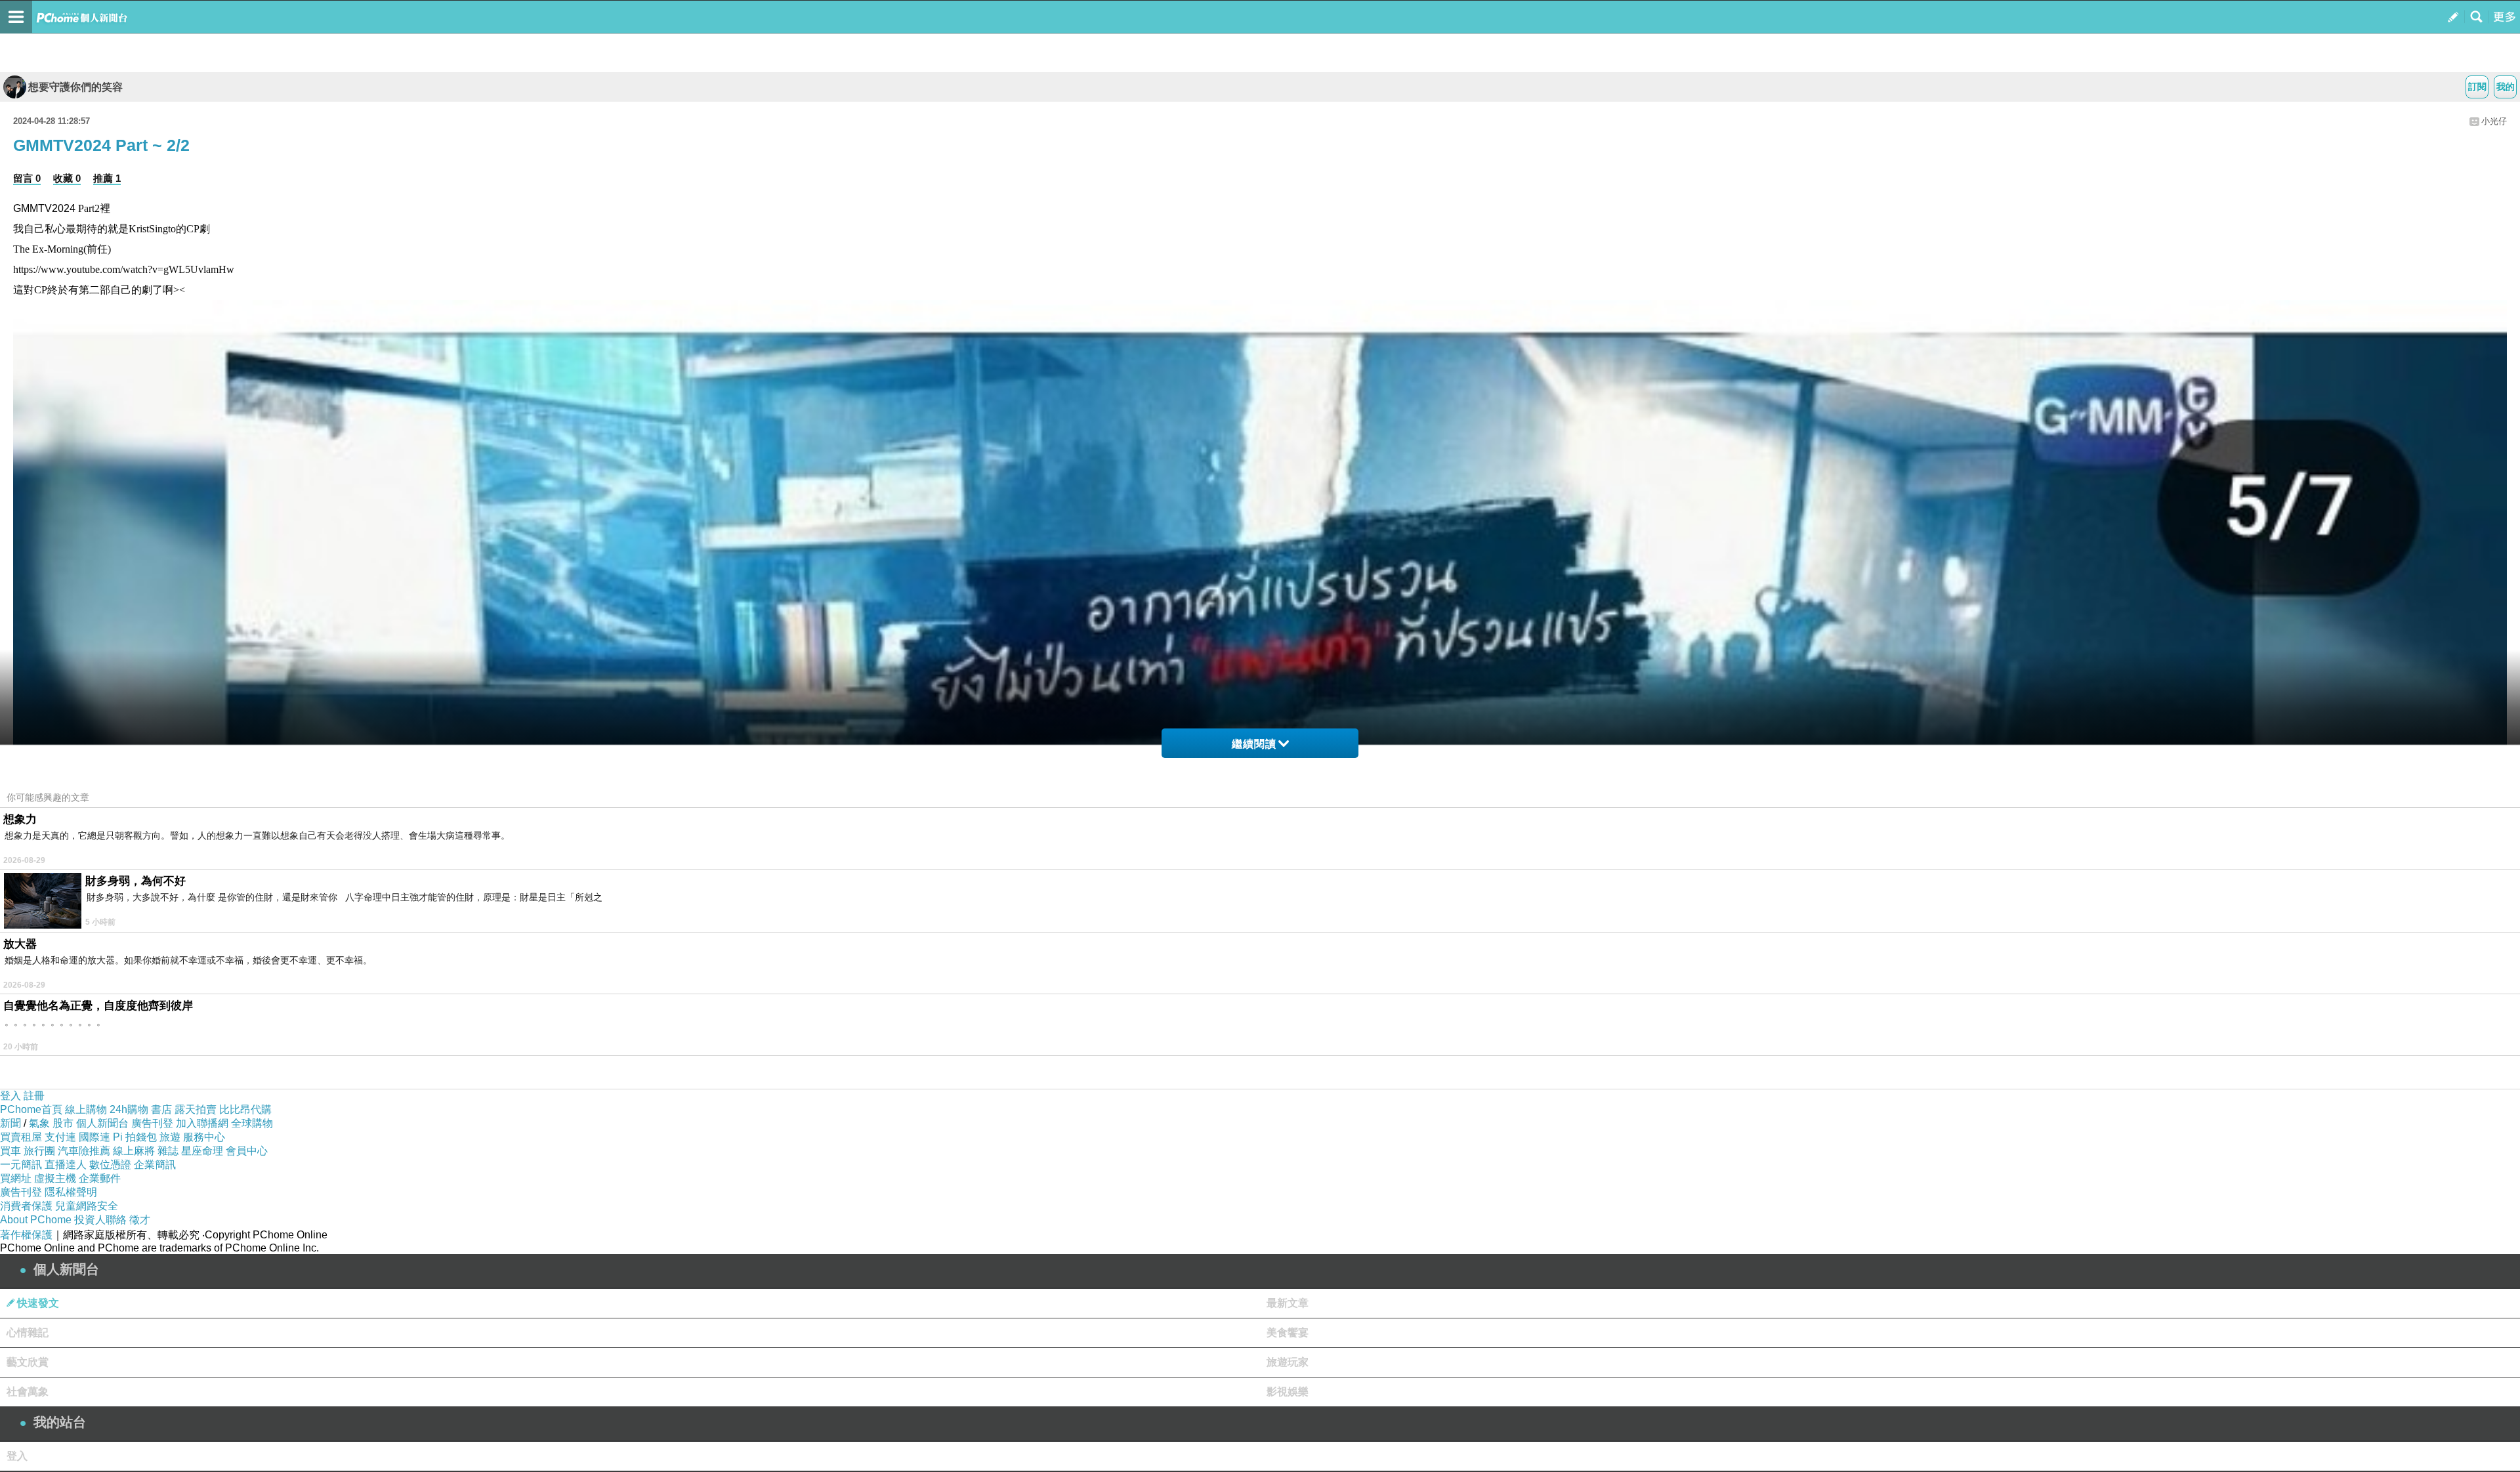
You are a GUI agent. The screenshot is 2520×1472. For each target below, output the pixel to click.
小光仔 (2494, 121)
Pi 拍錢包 (135, 1137)
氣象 (39, 1123)
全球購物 (252, 1123)
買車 (10, 1151)
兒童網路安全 (87, 1206)
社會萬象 (28, 1392)
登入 (10, 1096)
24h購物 (129, 1109)
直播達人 (66, 1165)
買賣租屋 (21, 1137)
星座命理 (202, 1151)
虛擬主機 (55, 1178)
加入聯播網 (202, 1123)
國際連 (94, 1137)
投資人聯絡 (100, 1220)
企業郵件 (100, 1178)
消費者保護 (26, 1206)
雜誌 (168, 1151)
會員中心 (247, 1151)
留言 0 (27, 178)
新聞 (10, 1123)
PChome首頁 (31, 1109)
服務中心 (204, 1137)
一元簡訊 (21, 1165)
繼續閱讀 (1254, 744)
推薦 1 (107, 178)
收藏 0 (67, 178)
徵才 (140, 1220)
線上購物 (86, 1109)
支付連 (60, 1137)
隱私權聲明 (71, 1192)
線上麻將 (134, 1151)
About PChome (36, 1220)
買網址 (16, 1178)
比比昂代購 (245, 1109)
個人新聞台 (102, 1123)
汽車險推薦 (84, 1151)
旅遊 (170, 1137)
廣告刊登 (152, 1123)
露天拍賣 (196, 1109)
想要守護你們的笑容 (75, 87)
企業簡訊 (155, 1165)
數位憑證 (110, 1165)
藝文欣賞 (28, 1362)
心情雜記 (28, 1333)
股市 (63, 1123)
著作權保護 (26, 1235)
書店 (161, 1109)
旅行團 (39, 1151)
